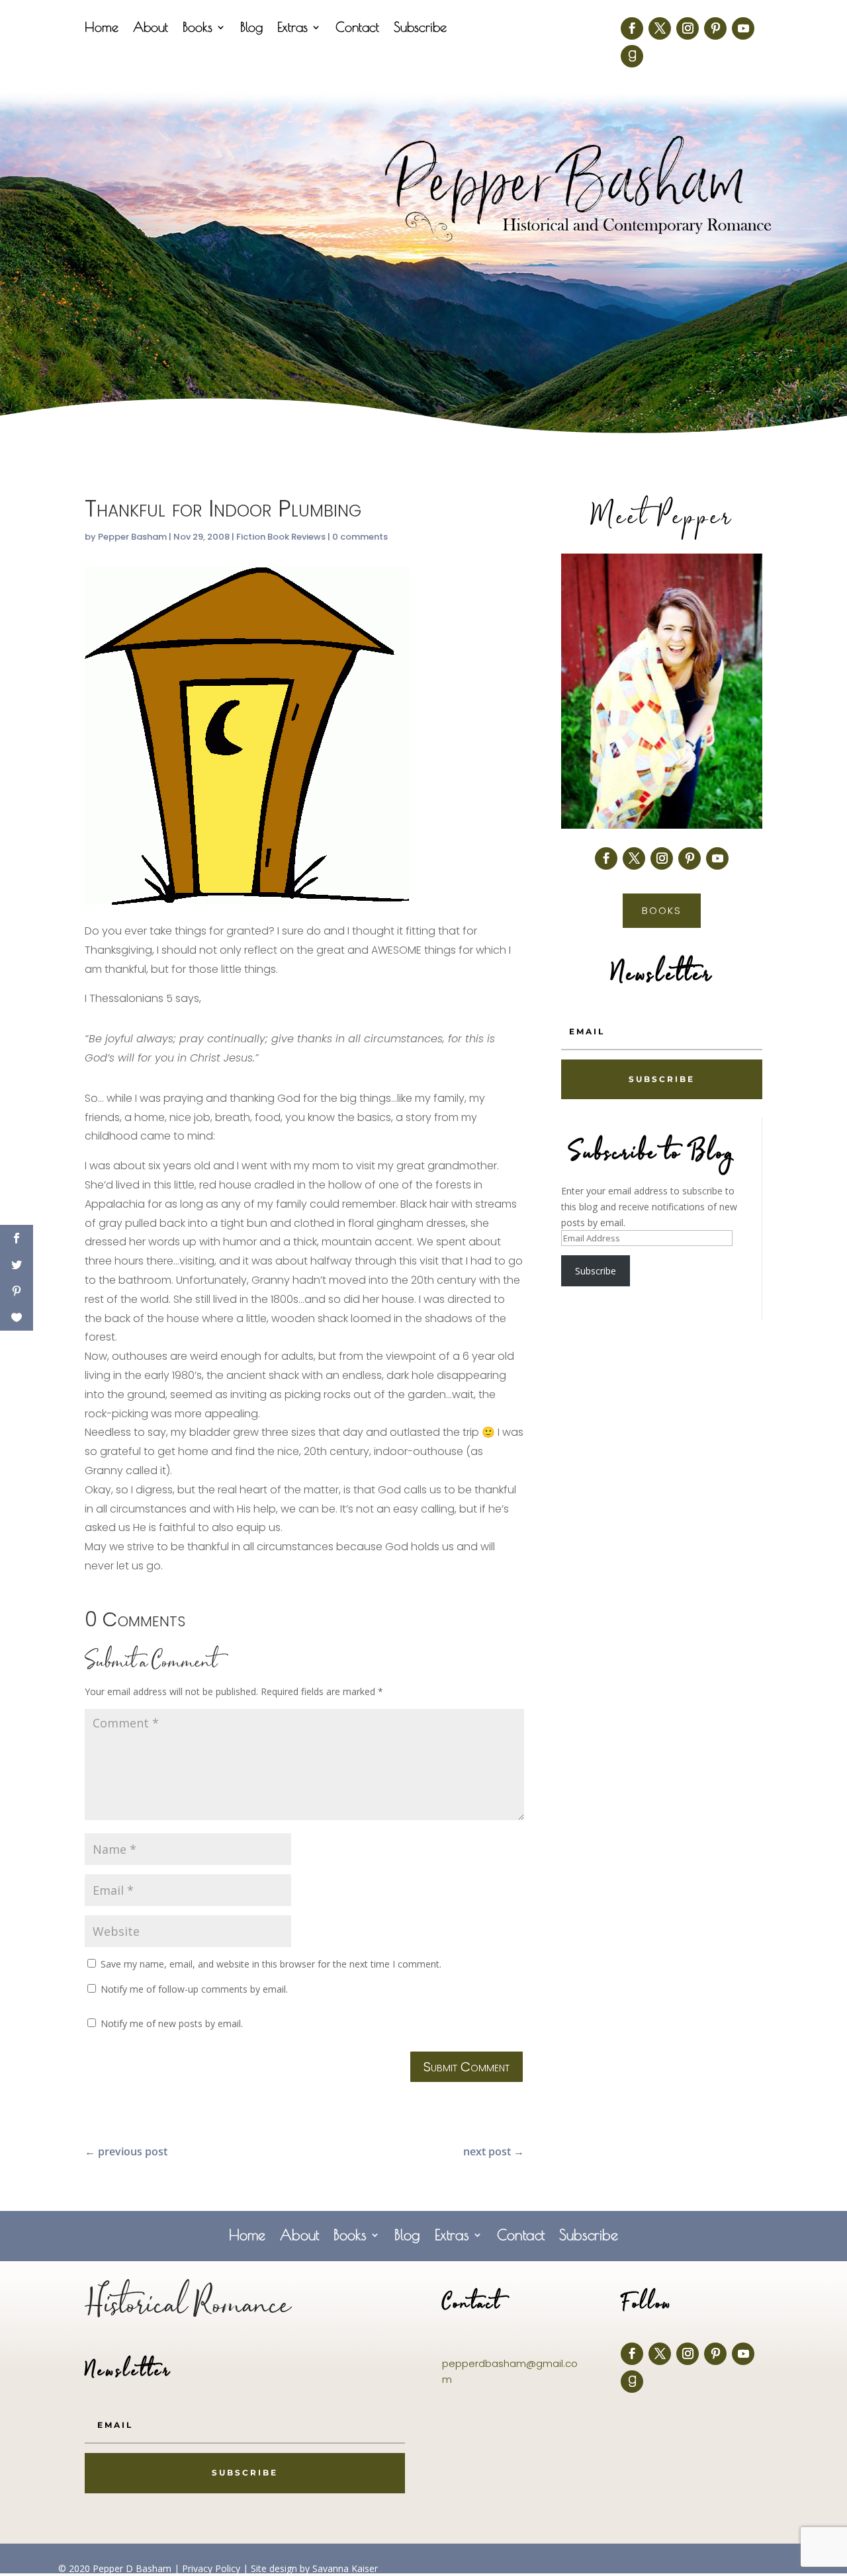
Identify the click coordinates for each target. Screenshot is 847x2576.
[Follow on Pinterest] (715, 28)
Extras (292, 28)
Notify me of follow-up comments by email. (194, 1989)
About (151, 28)
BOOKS (662, 910)
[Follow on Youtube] (743, 28)
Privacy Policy (211, 2568)
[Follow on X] (660, 28)
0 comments (360, 537)
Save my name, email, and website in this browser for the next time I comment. (271, 1964)
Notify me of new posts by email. (172, 2023)
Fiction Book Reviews (281, 537)
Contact (357, 28)
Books (198, 28)
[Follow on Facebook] (632, 28)
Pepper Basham (132, 537)
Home (102, 28)
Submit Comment (467, 2067)
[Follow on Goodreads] (632, 56)
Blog (251, 28)
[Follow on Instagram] (688, 28)
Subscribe (420, 28)
